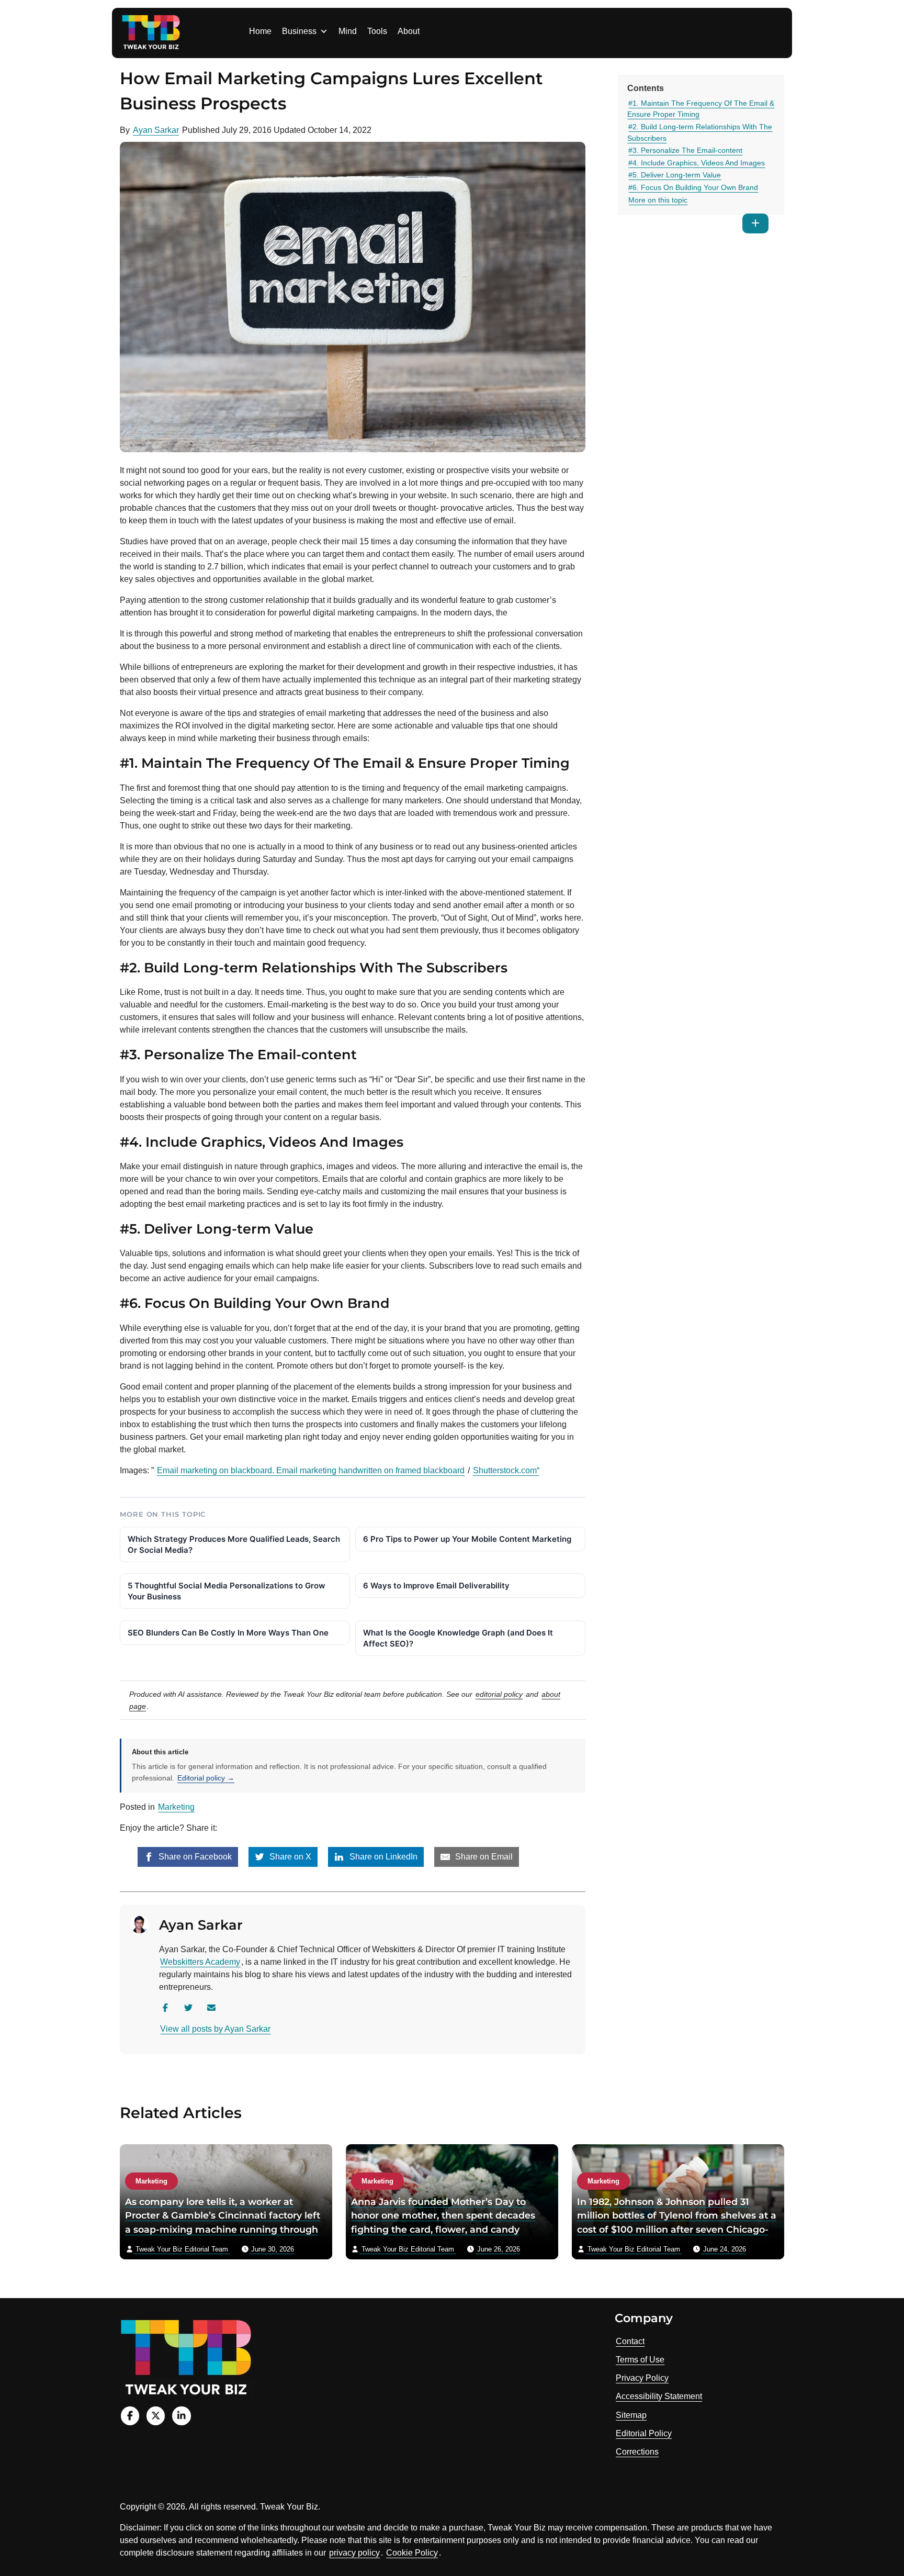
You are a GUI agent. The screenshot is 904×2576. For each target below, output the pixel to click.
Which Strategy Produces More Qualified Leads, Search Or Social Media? (234, 1544)
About (409, 31)
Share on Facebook (194, 1857)
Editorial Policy (644, 2433)
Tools (377, 31)
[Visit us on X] (156, 2416)
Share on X (289, 1857)
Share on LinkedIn (382, 1857)
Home (260, 31)
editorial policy (499, 1694)
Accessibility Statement (659, 2396)
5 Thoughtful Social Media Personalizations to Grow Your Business (227, 1591)
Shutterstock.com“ (506, 1470)
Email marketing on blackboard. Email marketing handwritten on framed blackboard (311, 1470)
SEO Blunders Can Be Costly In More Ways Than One (228, 1633)
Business (299, 31)
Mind (348, 31)
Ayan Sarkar (156, 130)
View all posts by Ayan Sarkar (215, 2029)
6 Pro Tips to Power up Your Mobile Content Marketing (467, 1539)
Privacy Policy (642, 2378)
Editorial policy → (206, 1778)
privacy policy (354, 2553)
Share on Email (483, 1857)
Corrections (637, 2452)
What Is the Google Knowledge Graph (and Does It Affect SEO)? (458, 1638)
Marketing (176, 1807)
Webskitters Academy (200, 1962)
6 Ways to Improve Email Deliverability (436, 1586)
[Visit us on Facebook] (130, 2416)
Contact (630, 2341)
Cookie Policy (412, 2553)
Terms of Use (640, 2360)
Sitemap (631, 2415)
